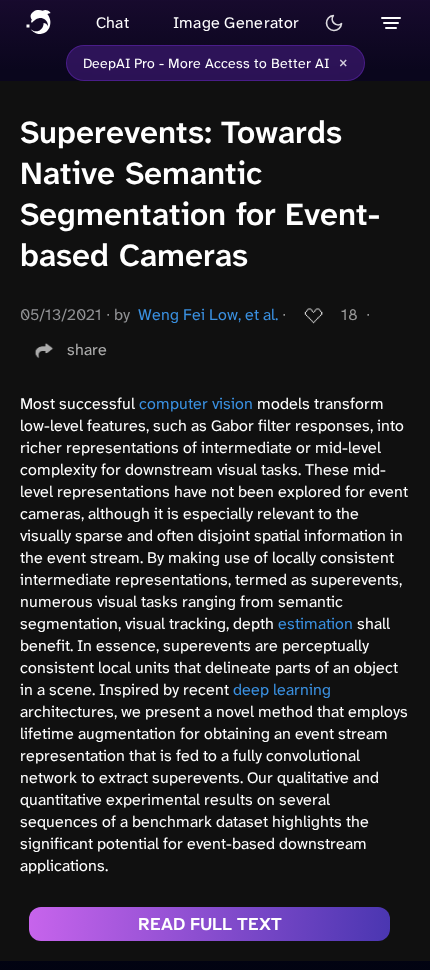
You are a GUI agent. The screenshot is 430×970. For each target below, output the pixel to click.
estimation (315, 623)
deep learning (282, 689)
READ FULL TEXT (210, 924)
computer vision (196, 403)
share (87, 349)
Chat (112, 22)
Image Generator (236, 22)
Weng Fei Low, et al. (208, 314)
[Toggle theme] (334, 23)
